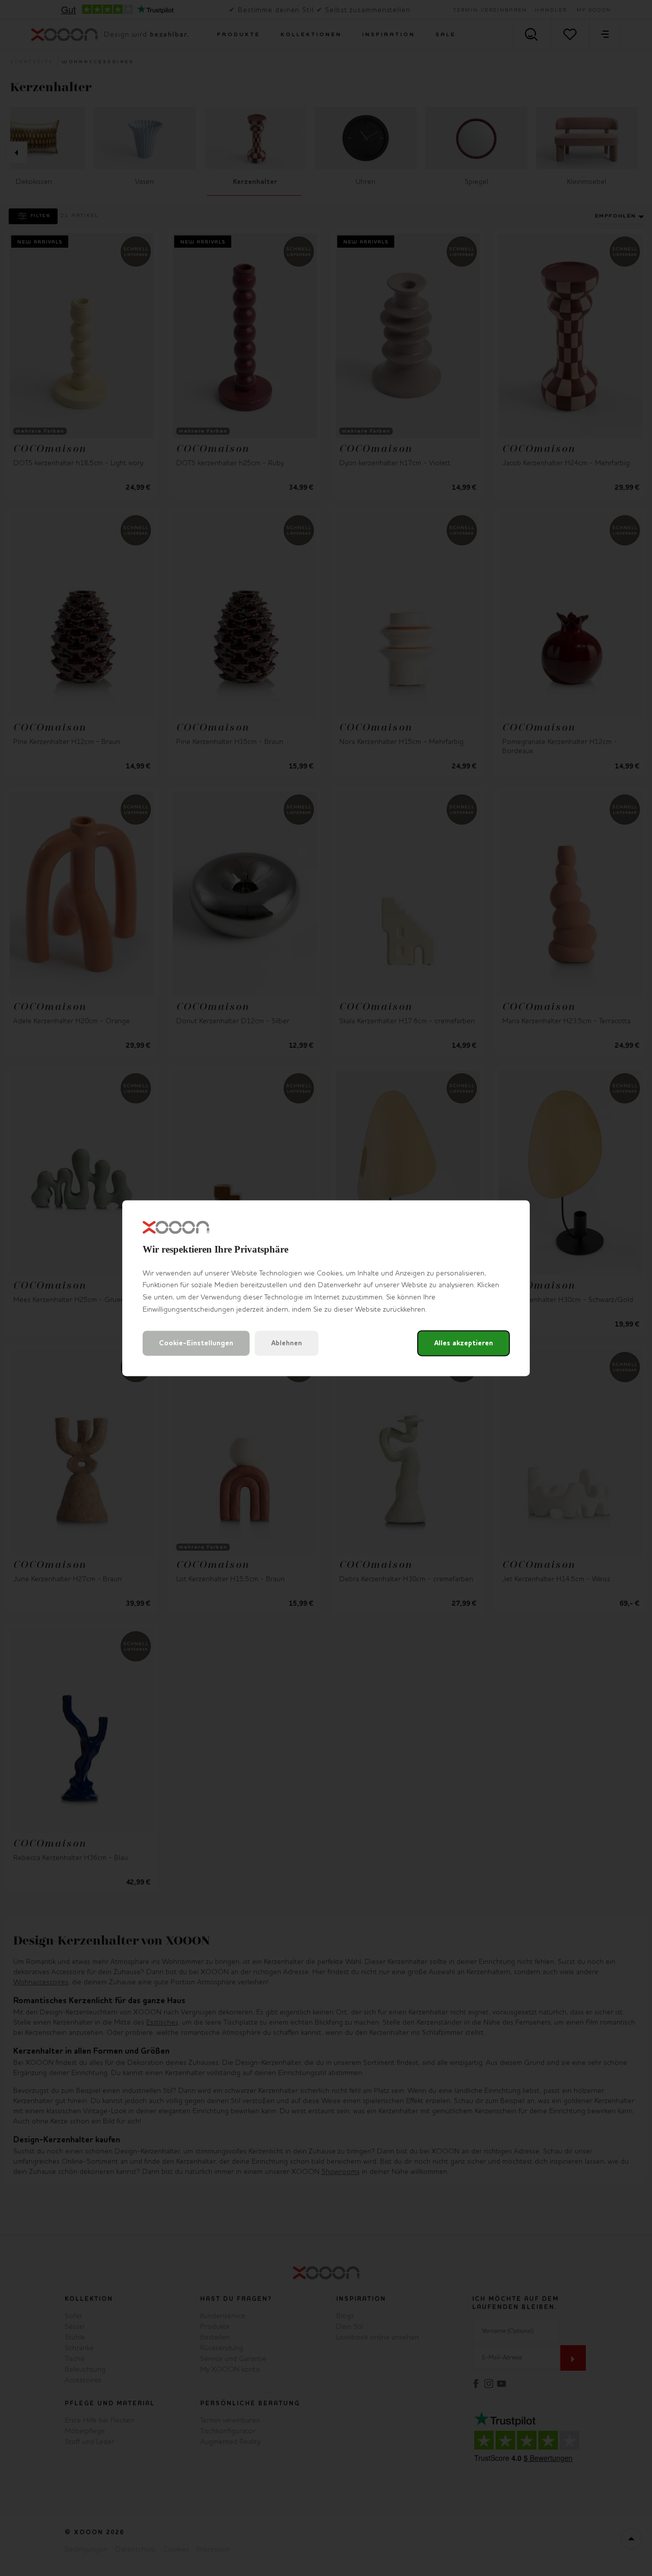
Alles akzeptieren (464, 1343)
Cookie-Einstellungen (196, 1343)
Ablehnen (287, 1343)
